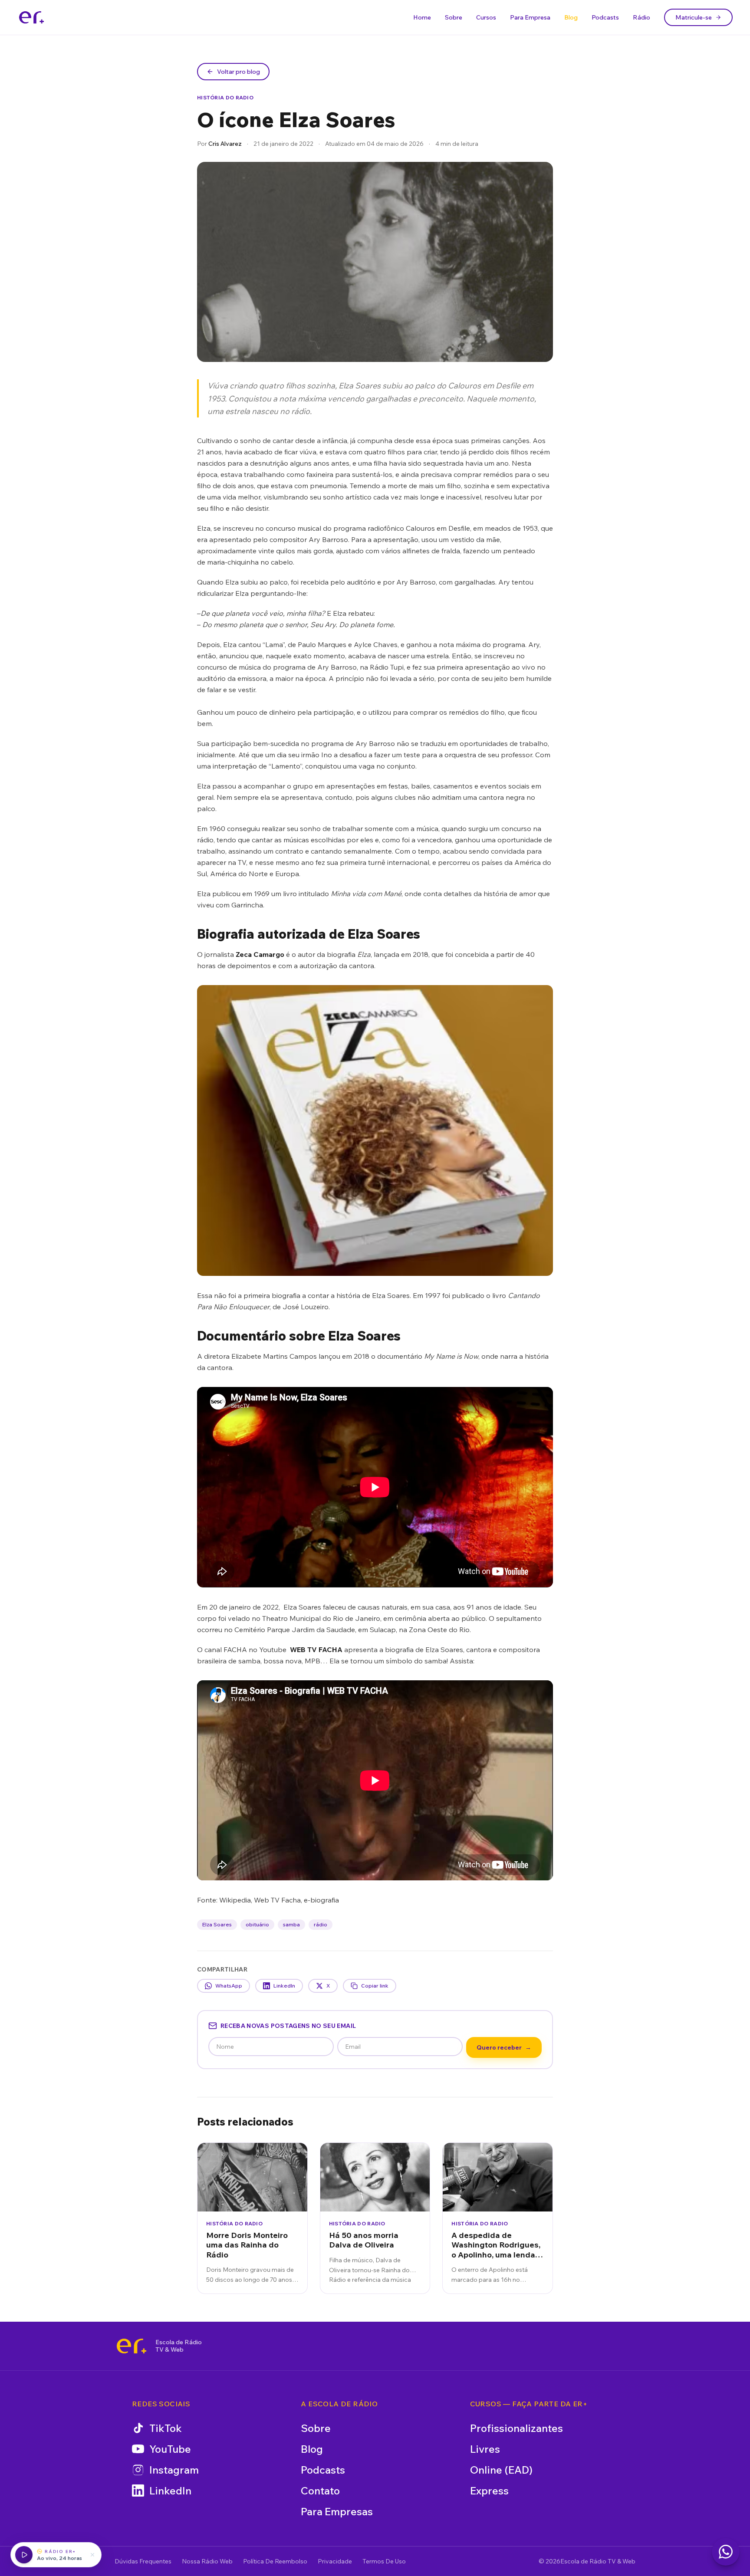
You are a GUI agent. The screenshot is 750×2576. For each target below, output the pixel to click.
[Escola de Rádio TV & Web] (132, 2346)
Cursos (486, 17)
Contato (320, 2491)
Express (489, 2491)
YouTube (170, 2449)
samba (291, 1924)
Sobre (454, 17)
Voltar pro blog (238, 72)
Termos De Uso (384, 2561)
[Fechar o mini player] (92, 2555)
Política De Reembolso (275, 2561)
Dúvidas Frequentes (143, 2561)
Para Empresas (337, 2511)
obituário (257, 1924)
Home (422, 17)
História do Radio (225, 97)
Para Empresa (530, 17)
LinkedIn (284, 1986)
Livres (485, 2449)
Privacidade (335, 2561)
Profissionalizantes (516, 2428)
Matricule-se (694, 17)
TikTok (166, 2428)
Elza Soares (217, 1924)
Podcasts (605, 17)
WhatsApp (229, 1986)
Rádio (641, 17)
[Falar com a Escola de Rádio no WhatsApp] (726, 2552)
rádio (321, 1924)
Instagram (174, 2470)
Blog (571, 17)
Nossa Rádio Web (207, 2561)
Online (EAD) (501, 2470)
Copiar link (375, 1986)
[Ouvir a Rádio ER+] (24, 2555)
